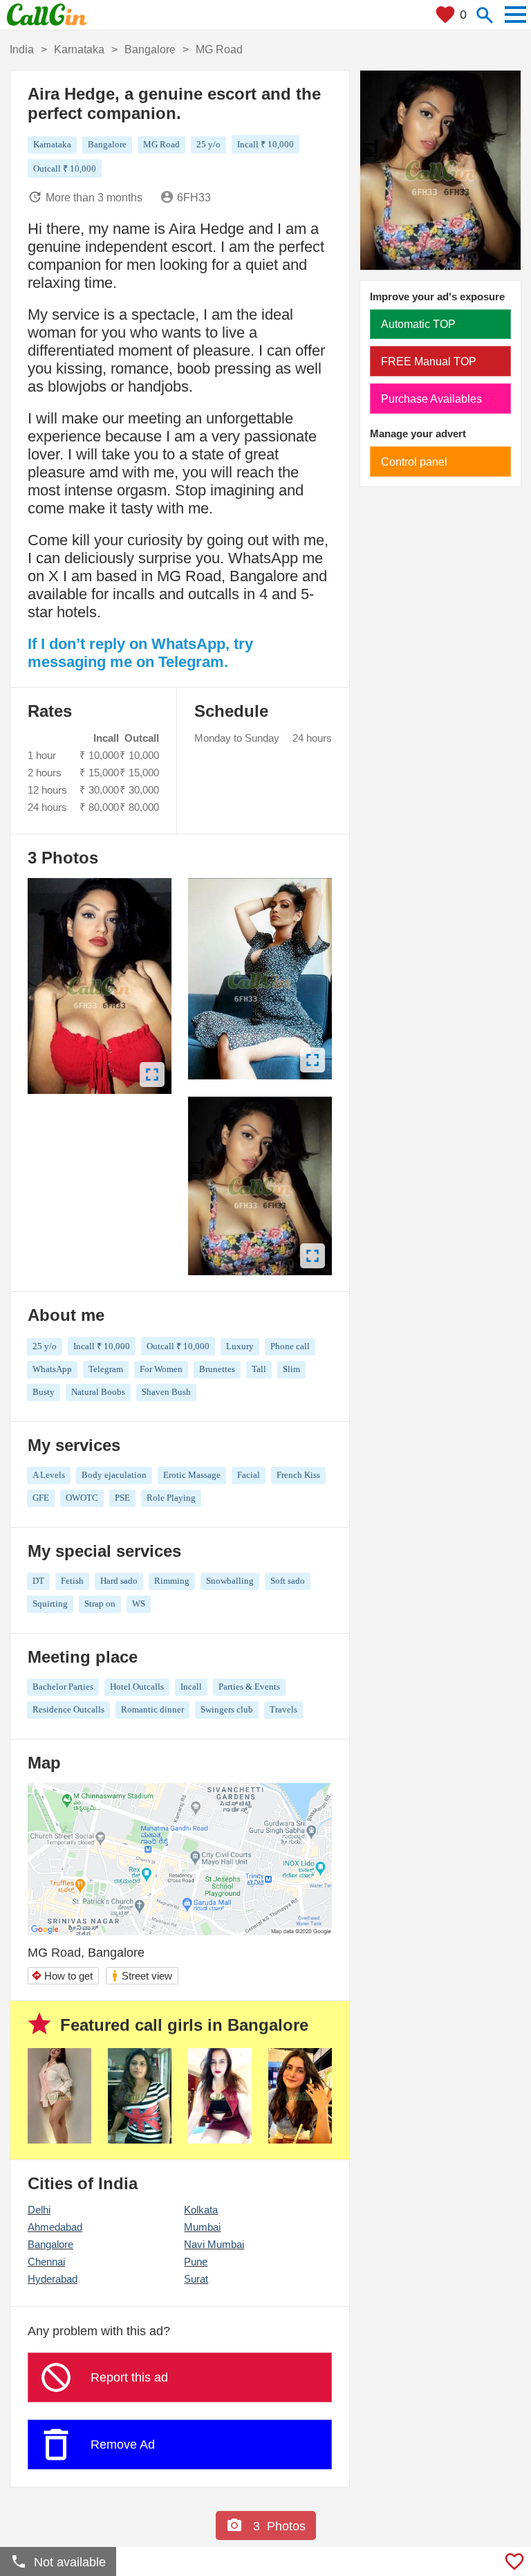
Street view (141, 1976)
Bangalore (50, 2244)
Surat (196, 2279)
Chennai (46, 2262)
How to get (62, 1976)
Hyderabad (53, 2279)
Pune (196, 2262)
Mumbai (202, 2227)
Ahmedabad (55, 2227)
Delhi (39, 2210)
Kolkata (201, 2210)
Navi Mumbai (214, 2244)
